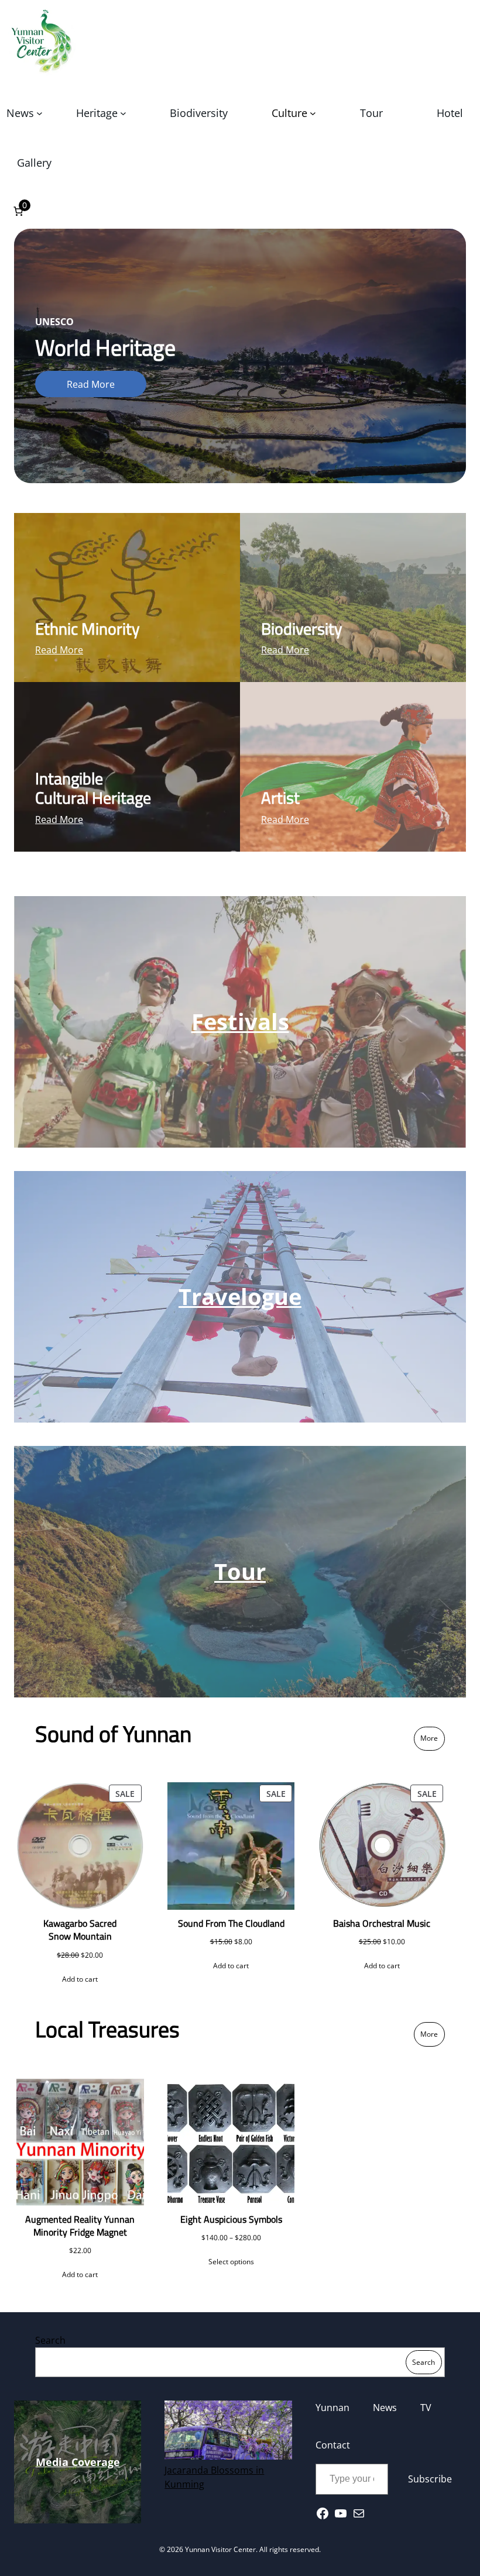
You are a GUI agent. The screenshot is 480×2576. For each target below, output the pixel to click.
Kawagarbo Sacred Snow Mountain (80, 1930)
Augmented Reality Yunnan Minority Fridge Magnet (80, 2226)
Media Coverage (78, 2462)
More (429, 1738)
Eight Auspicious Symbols (231, 2219)
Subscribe (430, 2479)
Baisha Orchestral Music (382, 1923)
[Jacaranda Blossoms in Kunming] (228, 2432)
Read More (91, 384)
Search (50, 2340)
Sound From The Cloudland (231, 1923)
